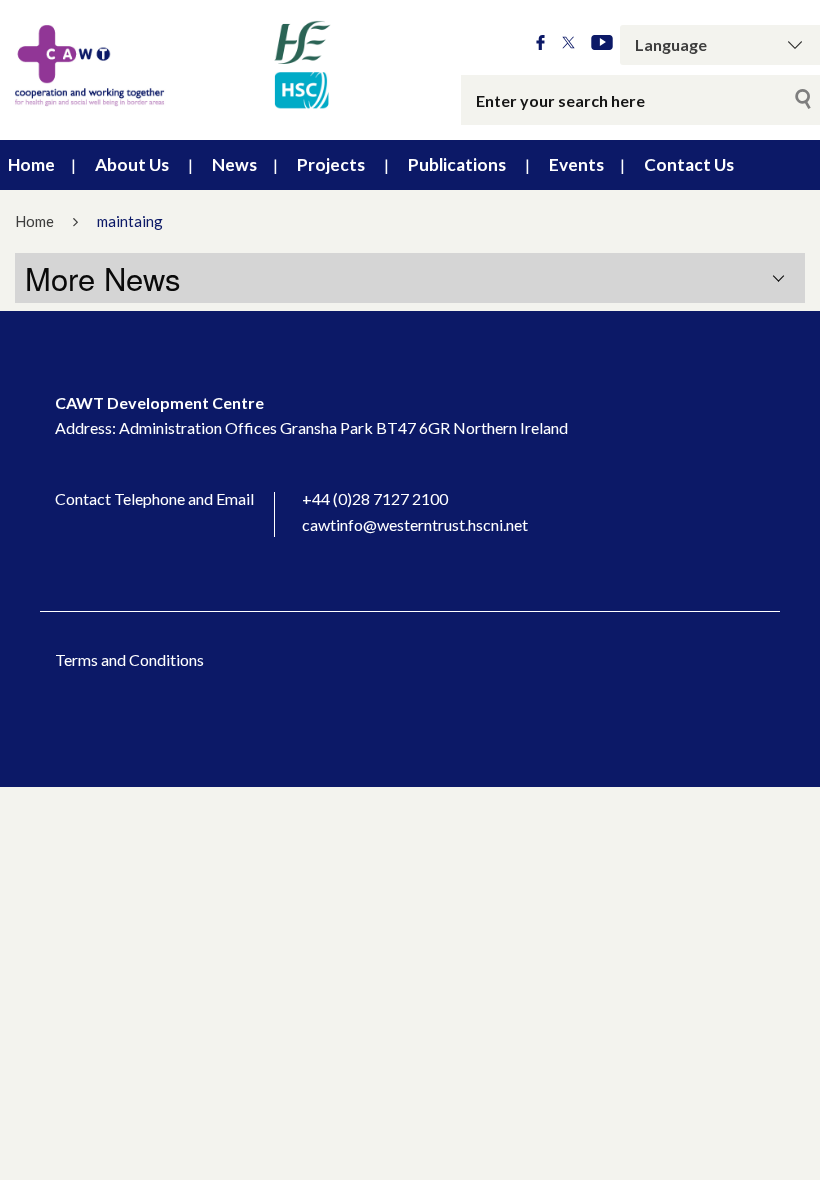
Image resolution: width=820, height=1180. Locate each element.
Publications (457, 164)
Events (576, 164)
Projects (331, 164)
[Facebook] (540, 43)
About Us (132, 164)
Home (31, 164)
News (234, 164)
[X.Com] (568, 43)
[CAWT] (171, 65)
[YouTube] (602, 43)
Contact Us (689, 164)
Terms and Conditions (129, 659)
